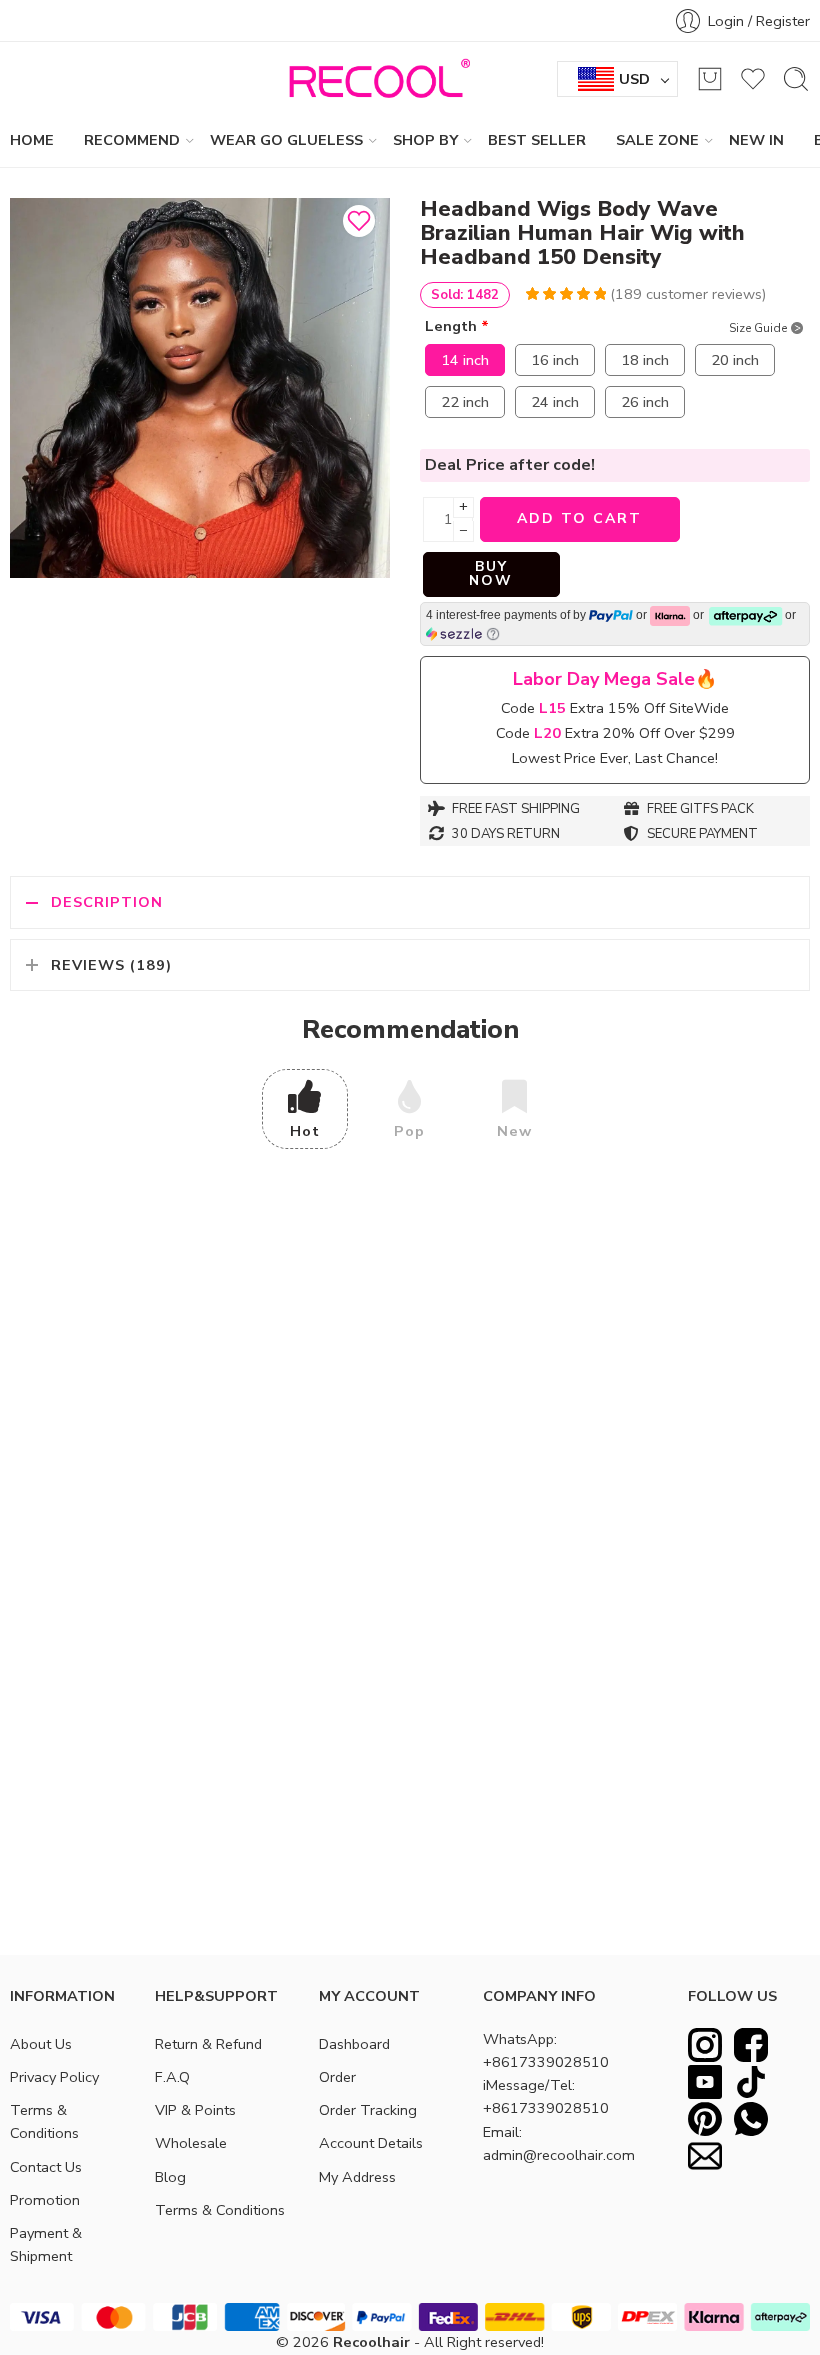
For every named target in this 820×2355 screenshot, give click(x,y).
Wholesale (191, 2143)
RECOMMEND (132, 140)
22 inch (465, 402)
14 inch (465, 360)
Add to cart (579, 518)
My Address (357, 2177)
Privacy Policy (54, 2077)
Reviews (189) (111, 965)
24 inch (555, 402)
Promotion (45, 2200)
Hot (305, 1131)
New (514, 1131)
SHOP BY (425, 140)
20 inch (735, 360)
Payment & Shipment (46, 2244)
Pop (409, 1131)
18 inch (645, 360)
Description (107, 902)
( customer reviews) (688, 294)
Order (337, 2077)
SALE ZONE (657, 140)
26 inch (645, 402)
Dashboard (354, 2044)
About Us (41, 2044)
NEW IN (756, 140)
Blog (170, 2177)
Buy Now (491, 573)
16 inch (555, 360)
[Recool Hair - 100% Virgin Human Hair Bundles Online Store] (374, 79)
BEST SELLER (537, 140)
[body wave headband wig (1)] (200, 388)
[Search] (796, 79)
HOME (32, 140)
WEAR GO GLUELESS (286, 140)
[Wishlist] (359, 221)
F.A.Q (172, 2077)
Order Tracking (368, 2110)
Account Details (371, 2143)
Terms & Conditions (44, 2121)
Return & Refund (208, 2044)
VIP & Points (195, 2110)
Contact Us (46, 2167)
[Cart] (710, 79)
